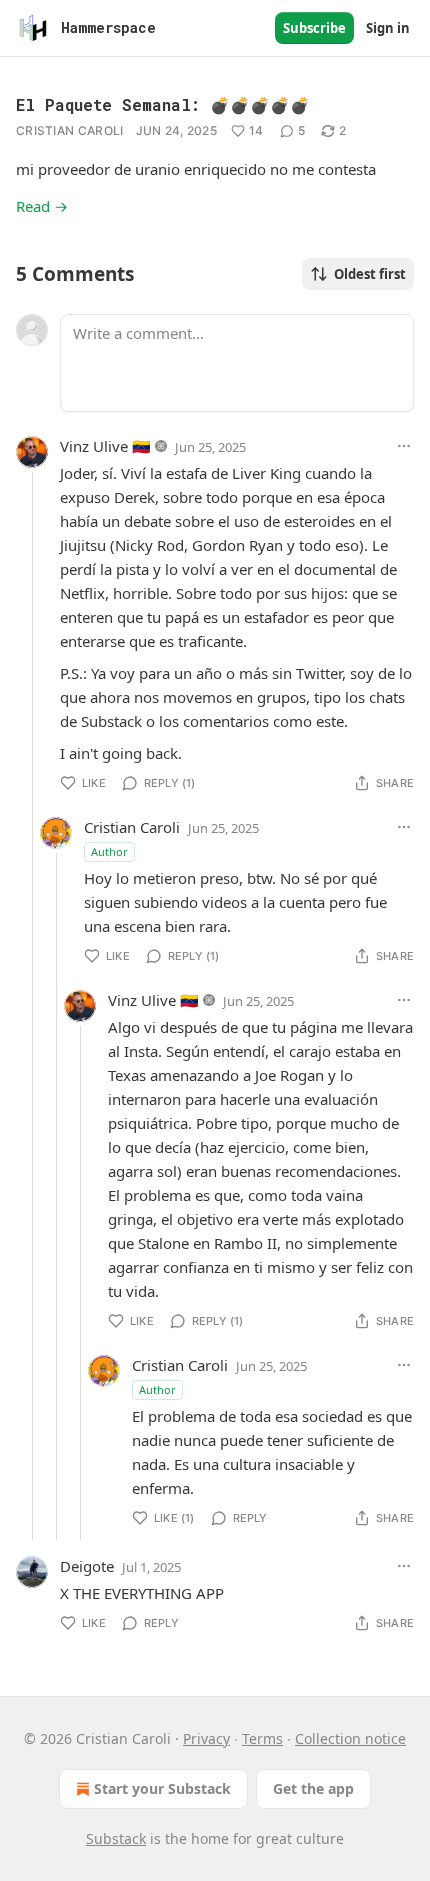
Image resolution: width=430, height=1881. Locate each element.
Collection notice (350, 1738)
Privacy (206, 1738)
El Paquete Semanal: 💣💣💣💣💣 (163, 104)
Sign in (388, 28)
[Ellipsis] (404, 446)
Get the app (313, 1788)
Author (109, 851)
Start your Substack (162, 1788)
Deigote (87, 1566)
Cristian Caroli (70, 130)
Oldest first (370, 274)
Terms (262, 1738)
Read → (42, 206)
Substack (116, 1838)
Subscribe (314, 28)
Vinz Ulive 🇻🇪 (105, 446)
